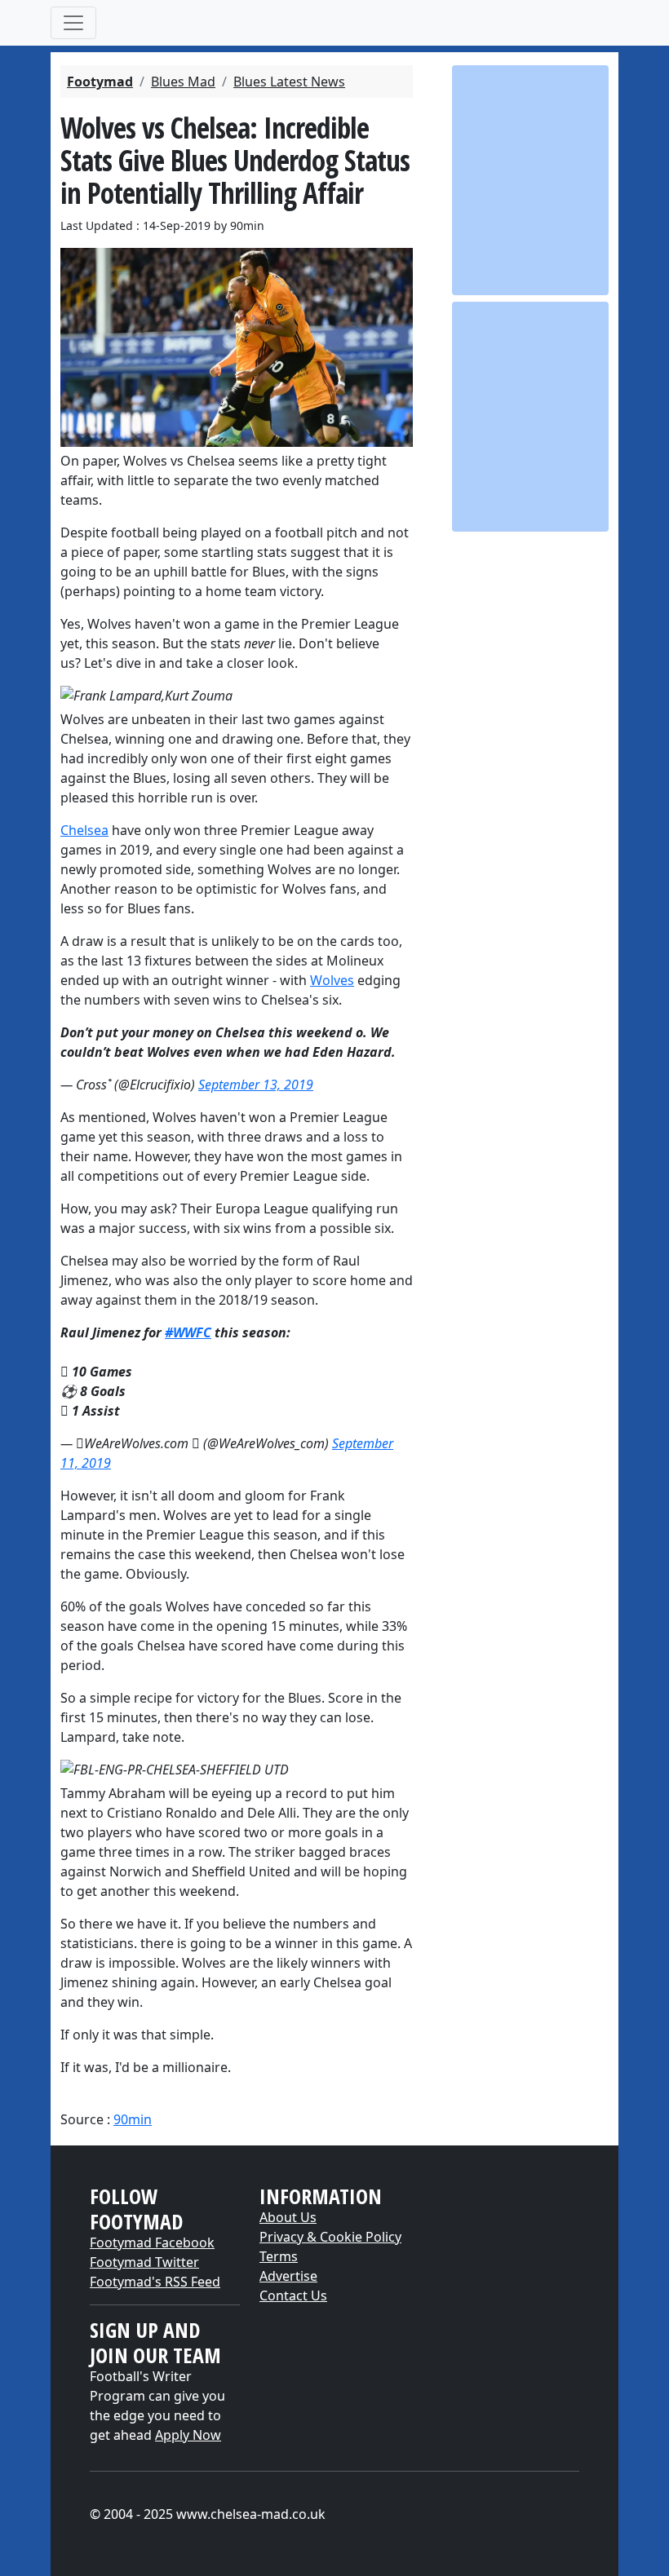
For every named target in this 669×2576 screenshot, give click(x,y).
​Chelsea (84, 830)
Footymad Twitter (144, 2262)
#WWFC (188, 1332)
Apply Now (188, 2435)
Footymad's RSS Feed (155, 2282)
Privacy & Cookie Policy (330, 2237)
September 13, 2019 (256, 1085)
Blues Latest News (289, 82)
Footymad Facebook (152, 2242)
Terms (279, 2256)
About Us (288, 2217)
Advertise (288, 2276)
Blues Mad (183, 82)
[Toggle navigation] (73, 23)
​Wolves (332, 980)
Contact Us (293, 2295)
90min (133, 2119)
